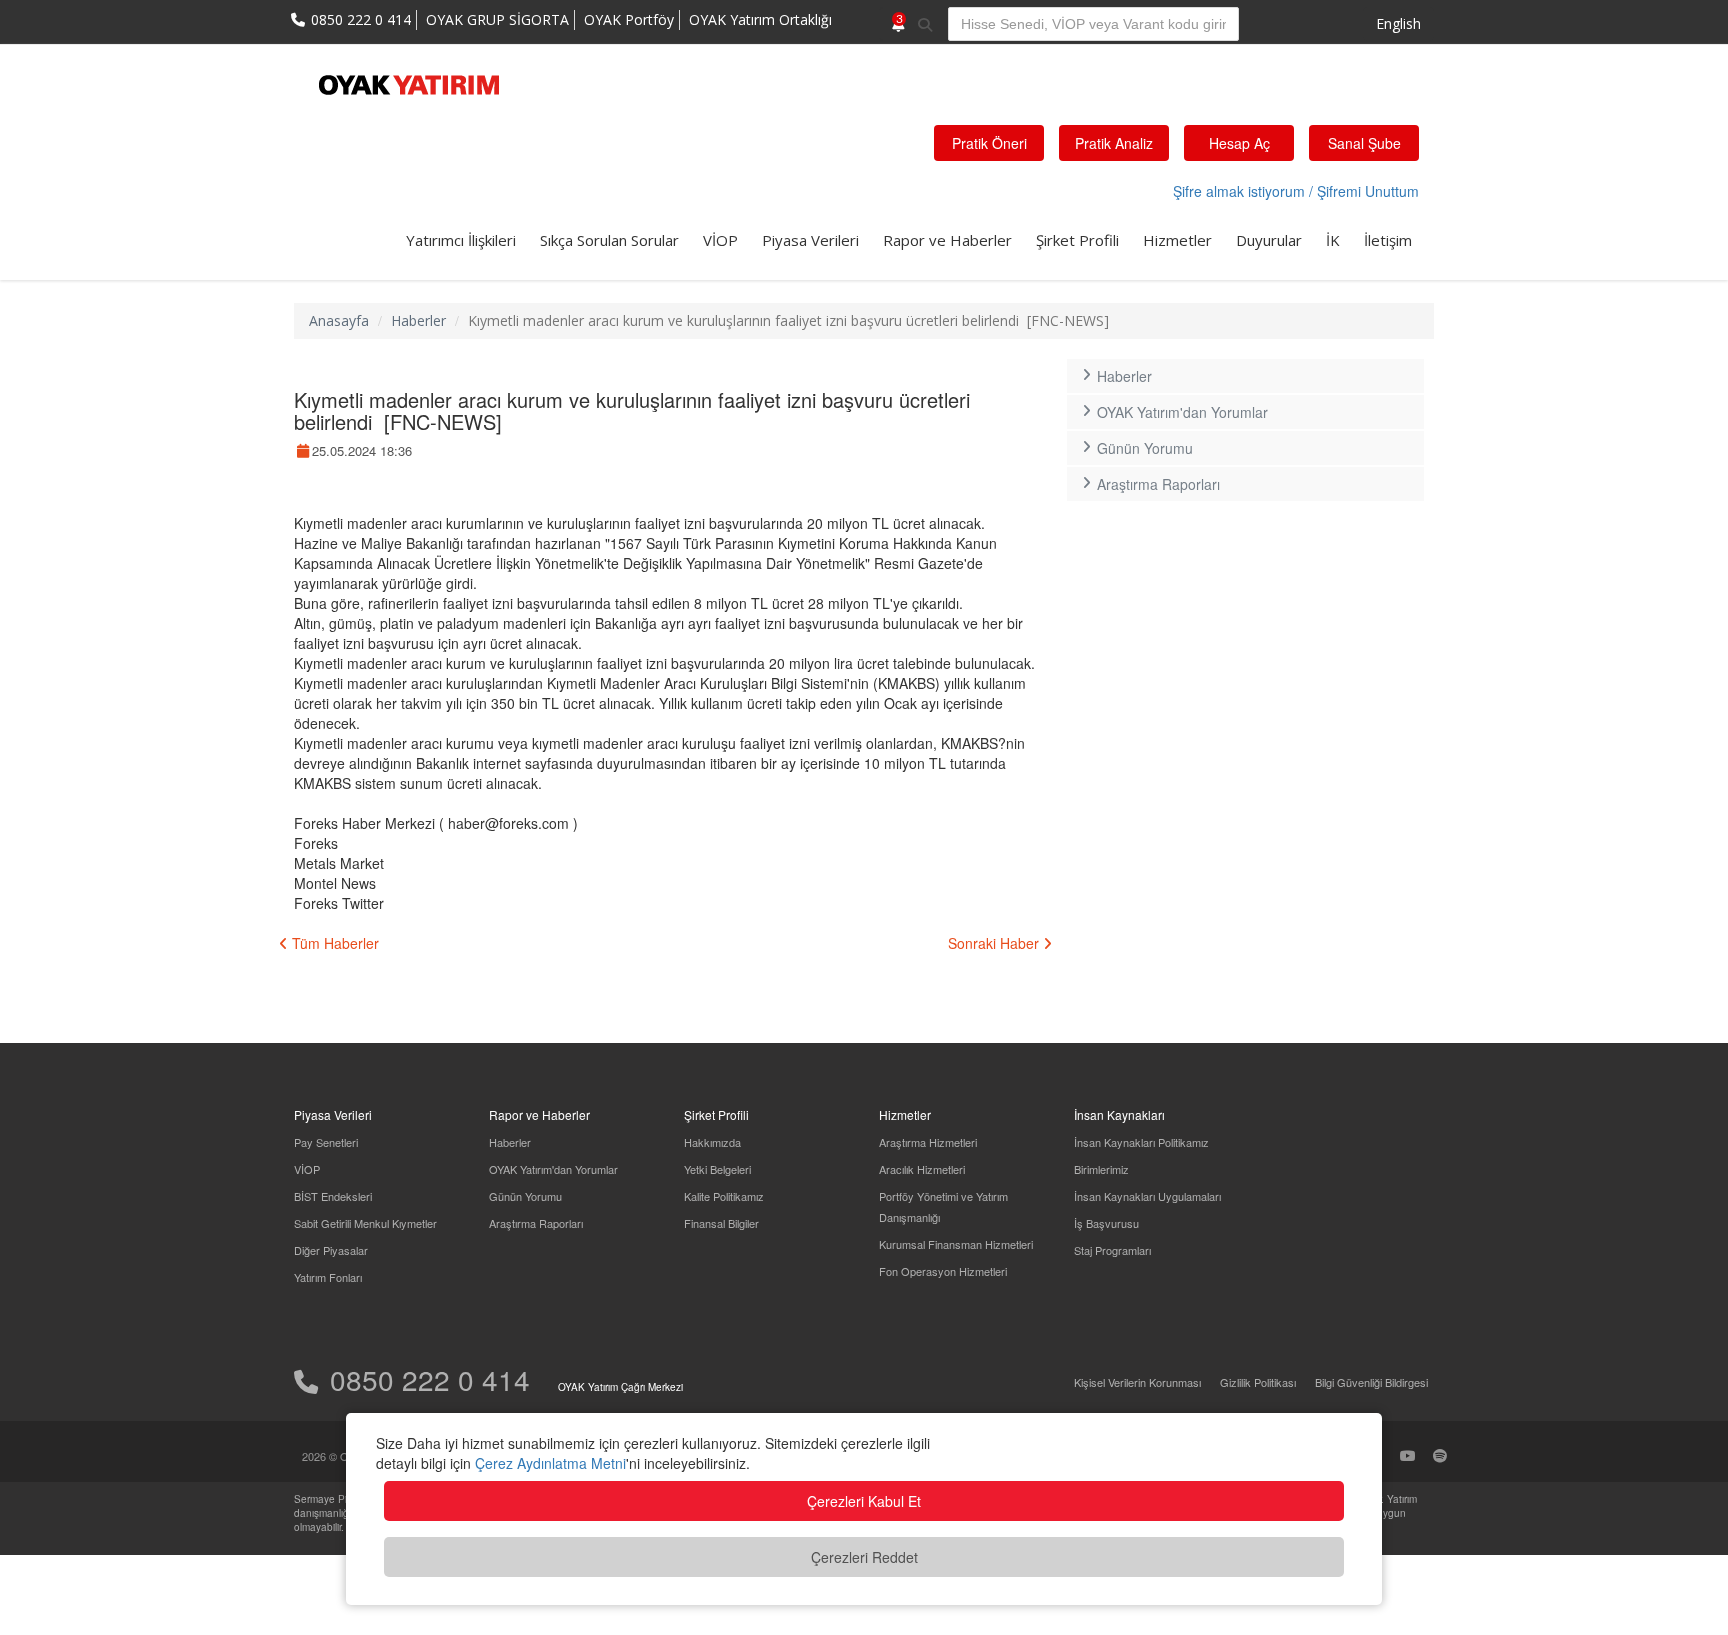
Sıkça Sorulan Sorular (609, 240)
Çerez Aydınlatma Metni (550, 1463)
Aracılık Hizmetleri (922, 1169)
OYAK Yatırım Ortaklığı (760, 19)
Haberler (418, 320)
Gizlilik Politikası (1258, 1382)
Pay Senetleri (326, 1142)
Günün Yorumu (1145, 448)
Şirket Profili (1077, 240)
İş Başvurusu (1106, 1223)
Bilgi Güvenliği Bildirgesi (1371, 1382)
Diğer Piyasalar (331, 1250)
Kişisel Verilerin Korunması (1137, 1382)
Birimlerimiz (1101, 1169)
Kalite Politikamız (724, 1196)
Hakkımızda (712, 1142)
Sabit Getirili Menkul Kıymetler (365, 1223)
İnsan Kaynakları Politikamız (1141, 1142)
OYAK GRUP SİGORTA (497, 19)
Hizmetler (1177, 240)
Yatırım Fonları (328, 1277)
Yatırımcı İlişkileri (461, 240)
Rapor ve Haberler (947, 240)
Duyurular (1269, 240)
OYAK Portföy (629, 19)
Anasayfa (339, 320)
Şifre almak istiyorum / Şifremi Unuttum (1296, 191)
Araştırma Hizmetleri (928, 1142)
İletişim (1388, 240)
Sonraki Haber (995, 943)
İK (1333, 240)
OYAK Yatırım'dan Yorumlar (1182, 412)
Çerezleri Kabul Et (864, 1501)
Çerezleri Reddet (864, 1557)
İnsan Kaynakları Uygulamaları (1147, 1196)
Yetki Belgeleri (717, 1169)
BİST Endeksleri (333, 1196)
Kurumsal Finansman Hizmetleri (956, 1244)
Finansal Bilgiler (721, 1223)
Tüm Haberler (333, 943)
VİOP (720, 240)
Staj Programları (1112, 1250)
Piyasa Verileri (810, 240)
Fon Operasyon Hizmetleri (943, 1271)
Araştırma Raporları (1158, 484)
